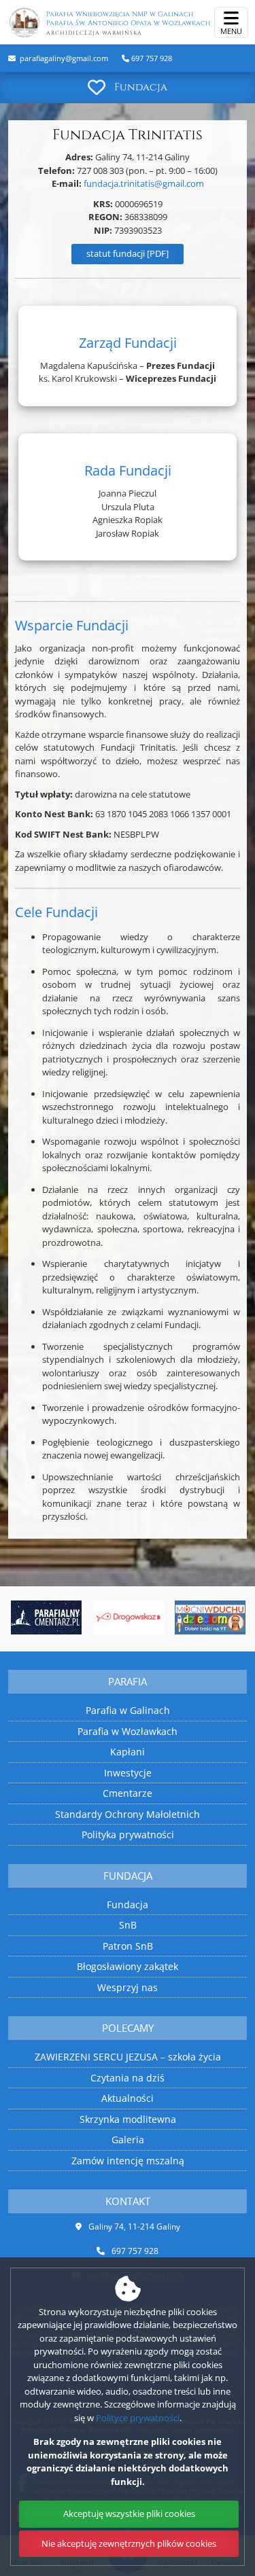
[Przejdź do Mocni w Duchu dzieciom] (210, 1617)
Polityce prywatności (138, 2418)
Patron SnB (128, 1946)
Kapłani (128, 1752)
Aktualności (128, 2098)
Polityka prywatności (128, 1835)
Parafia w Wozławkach (128, 1731)
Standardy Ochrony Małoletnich (128, 1814)
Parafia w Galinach (128, 1710)
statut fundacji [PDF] (128, 253)
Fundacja (141, 87)
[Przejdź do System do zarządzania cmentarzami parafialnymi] (46, 1617)
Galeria (128, 2140)
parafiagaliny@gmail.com (63, 58)
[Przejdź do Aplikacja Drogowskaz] (128, 1617)
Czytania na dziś (128, 2078)
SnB (128, 1925)
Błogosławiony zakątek (128, 1966)
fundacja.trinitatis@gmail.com (144, 183)
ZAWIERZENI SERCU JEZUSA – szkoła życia (128, 2057)
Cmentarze (128, 1793)
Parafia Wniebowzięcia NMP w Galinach (128, 23)
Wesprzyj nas (128, 1987)
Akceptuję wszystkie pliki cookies (129, 2514)
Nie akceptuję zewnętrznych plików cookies (129, 2543)
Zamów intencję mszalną (128, 2161)
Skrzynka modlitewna (128, 2119)
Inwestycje (128, 1773)
